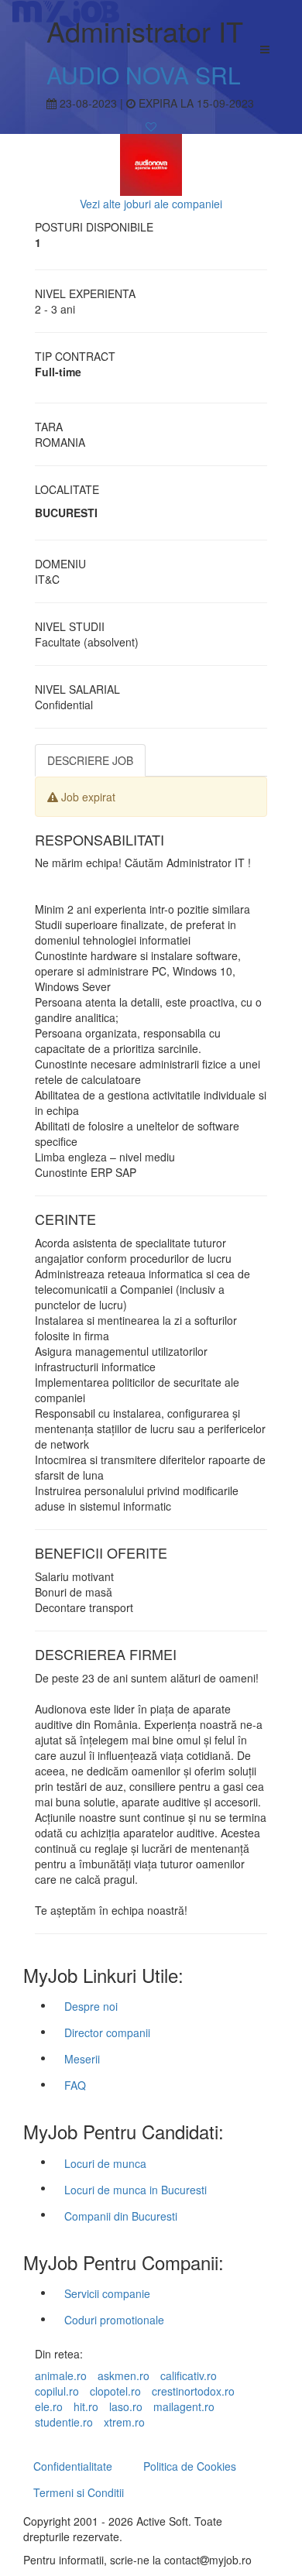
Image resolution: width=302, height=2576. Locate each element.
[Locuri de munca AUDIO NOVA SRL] (151, 163)
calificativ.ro (189, 2375)
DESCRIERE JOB (90, 760)
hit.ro (86, 2406)
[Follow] (151, 126)
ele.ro (49, 2406)
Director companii (107, 2032)
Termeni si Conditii (79, 2492)
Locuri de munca (105, 2163)
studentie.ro (64, 2422)
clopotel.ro (115, 2391)
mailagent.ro (184, 2406)
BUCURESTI (66, 513)
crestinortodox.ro (193, 2391)
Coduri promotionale (114, 2320)
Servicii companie (107, 2293)
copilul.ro (57, 2391)
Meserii (82, 2059)
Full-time (58, 372)
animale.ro (61, 2375)
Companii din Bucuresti (121, 2216)
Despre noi (91, 2006)
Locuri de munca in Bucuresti (136, 2190)
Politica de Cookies (190, 2466)
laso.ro (126, 2406)
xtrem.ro (124, 2422)
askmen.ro (124, 2375)
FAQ (75, 2085)
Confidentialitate (73, 2466)
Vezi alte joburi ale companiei (151, 204)
